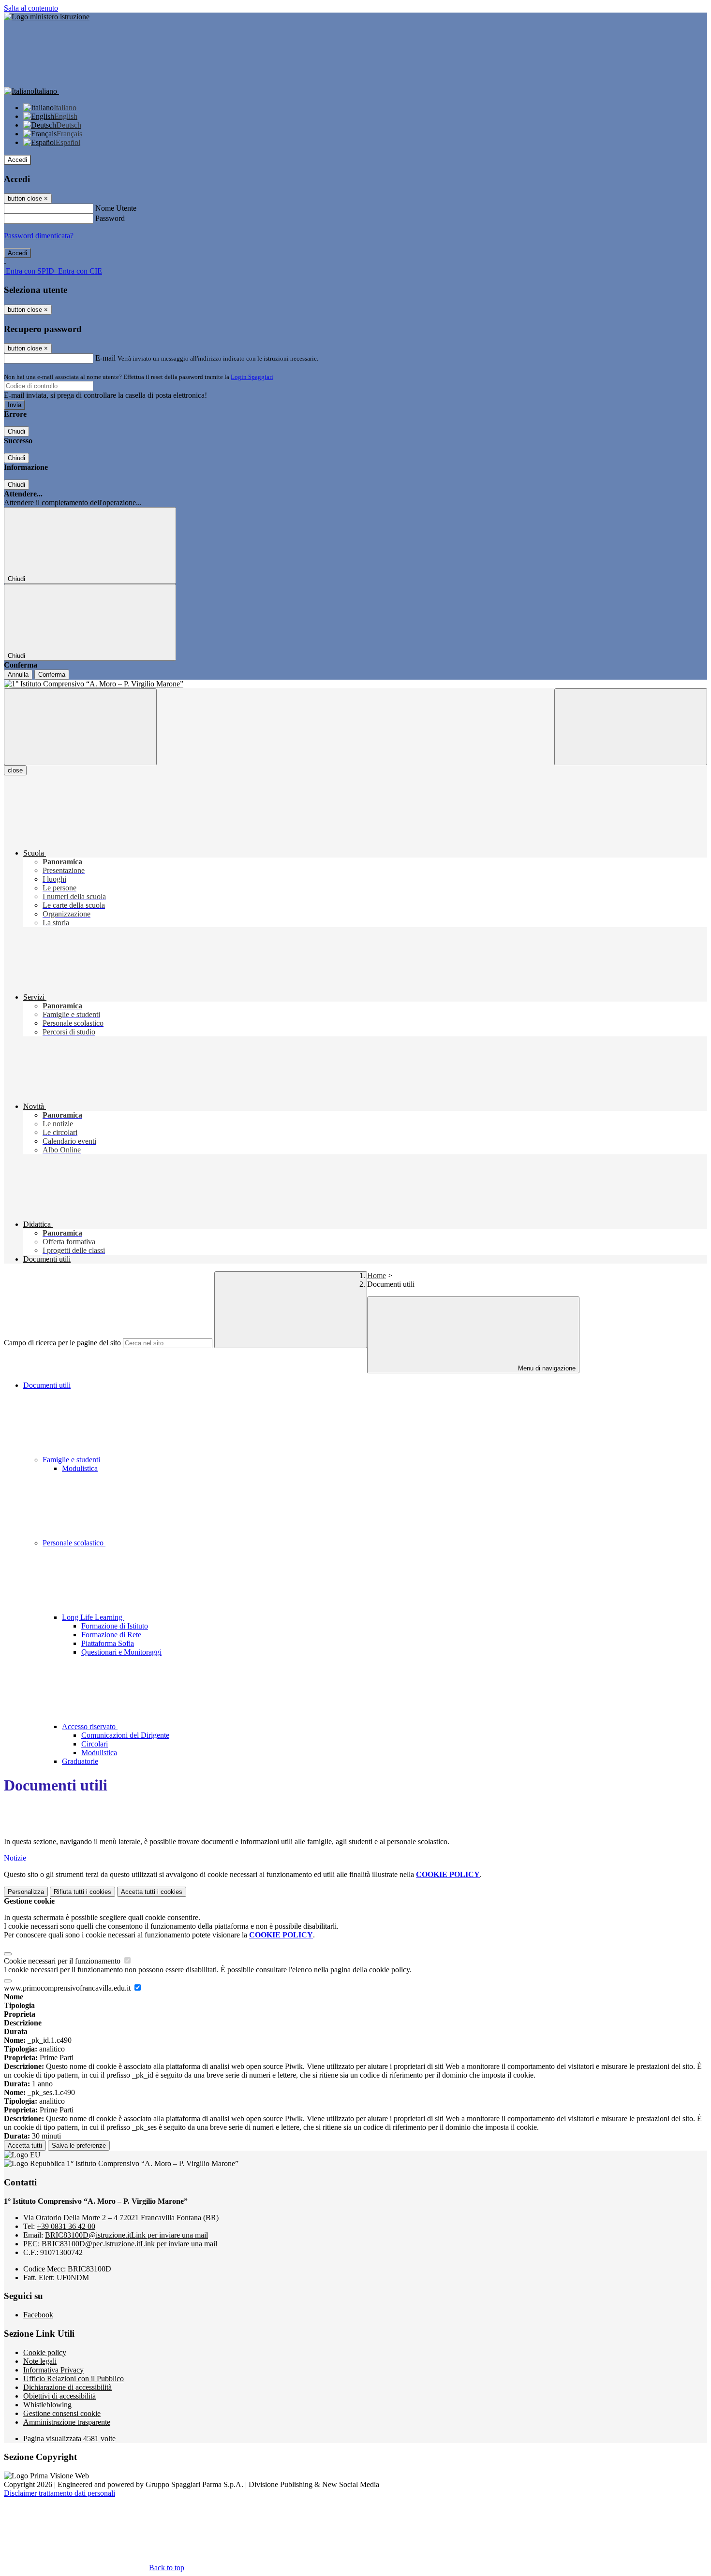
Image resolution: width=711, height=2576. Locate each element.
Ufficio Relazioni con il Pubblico (74, 2379)
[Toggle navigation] (80, 727)
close (15, 770)
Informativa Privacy (53, 2370)
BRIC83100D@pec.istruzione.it (129, 2244)
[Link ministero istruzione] (47, 17)
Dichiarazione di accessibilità (67, 2387)
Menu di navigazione (546, 1368)
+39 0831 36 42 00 (66, 2226)
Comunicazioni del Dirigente (125, 1735)
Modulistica (80, 1468)
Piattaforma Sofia (108, 1643)
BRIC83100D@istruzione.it (126, 2235)
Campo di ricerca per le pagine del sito (62, 1343)
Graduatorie (80, 1761)
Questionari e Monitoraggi (121, 1652)
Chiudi (16, 431)
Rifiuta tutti (82, 1892)
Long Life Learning (93, 1617)
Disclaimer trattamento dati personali (59, 2493)
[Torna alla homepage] (355, 684)
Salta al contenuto (31, 8)
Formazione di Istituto (115, 1626)
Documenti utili (47, 1385)
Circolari (95, 1744)
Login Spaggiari (252, 377)
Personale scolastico (74, 1543)
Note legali (40, 2361)
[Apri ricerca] (631, 727)
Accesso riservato (90, 1726)
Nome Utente (116, 208)
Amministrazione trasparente (67, 2422)
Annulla (18, 675)
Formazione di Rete (111, 1635)
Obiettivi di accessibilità (59, 2396)
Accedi (17, 160)
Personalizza (26, 1892)
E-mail (105, 358)
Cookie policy (45, 2352)
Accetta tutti (152, 1892)
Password (110, 218)
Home (377, 1275)
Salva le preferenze (79, 2146)
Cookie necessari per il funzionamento (63, 1961)
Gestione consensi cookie (62, 2413)
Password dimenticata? (39, 236)
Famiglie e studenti (72, 1460)
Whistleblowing (47, 2405)
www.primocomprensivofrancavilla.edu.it (68, 1988)
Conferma (52, 675)
